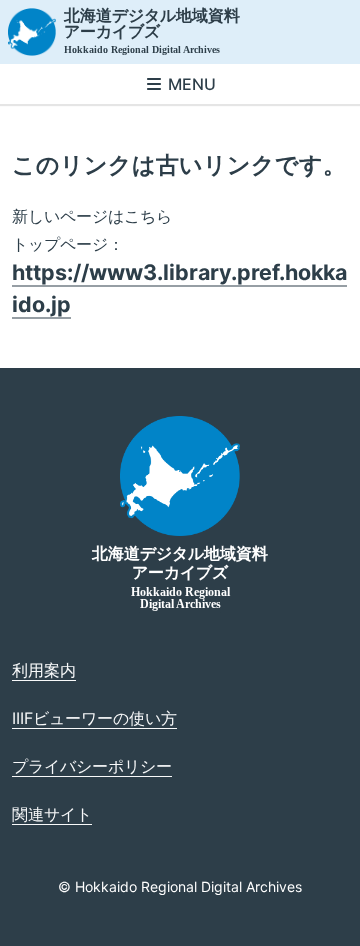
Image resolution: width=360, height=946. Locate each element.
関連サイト (52, 814)
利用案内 (44, 670)
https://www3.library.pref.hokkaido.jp (179, 288)
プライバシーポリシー (92, 766)
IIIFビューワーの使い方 (94, 718)
